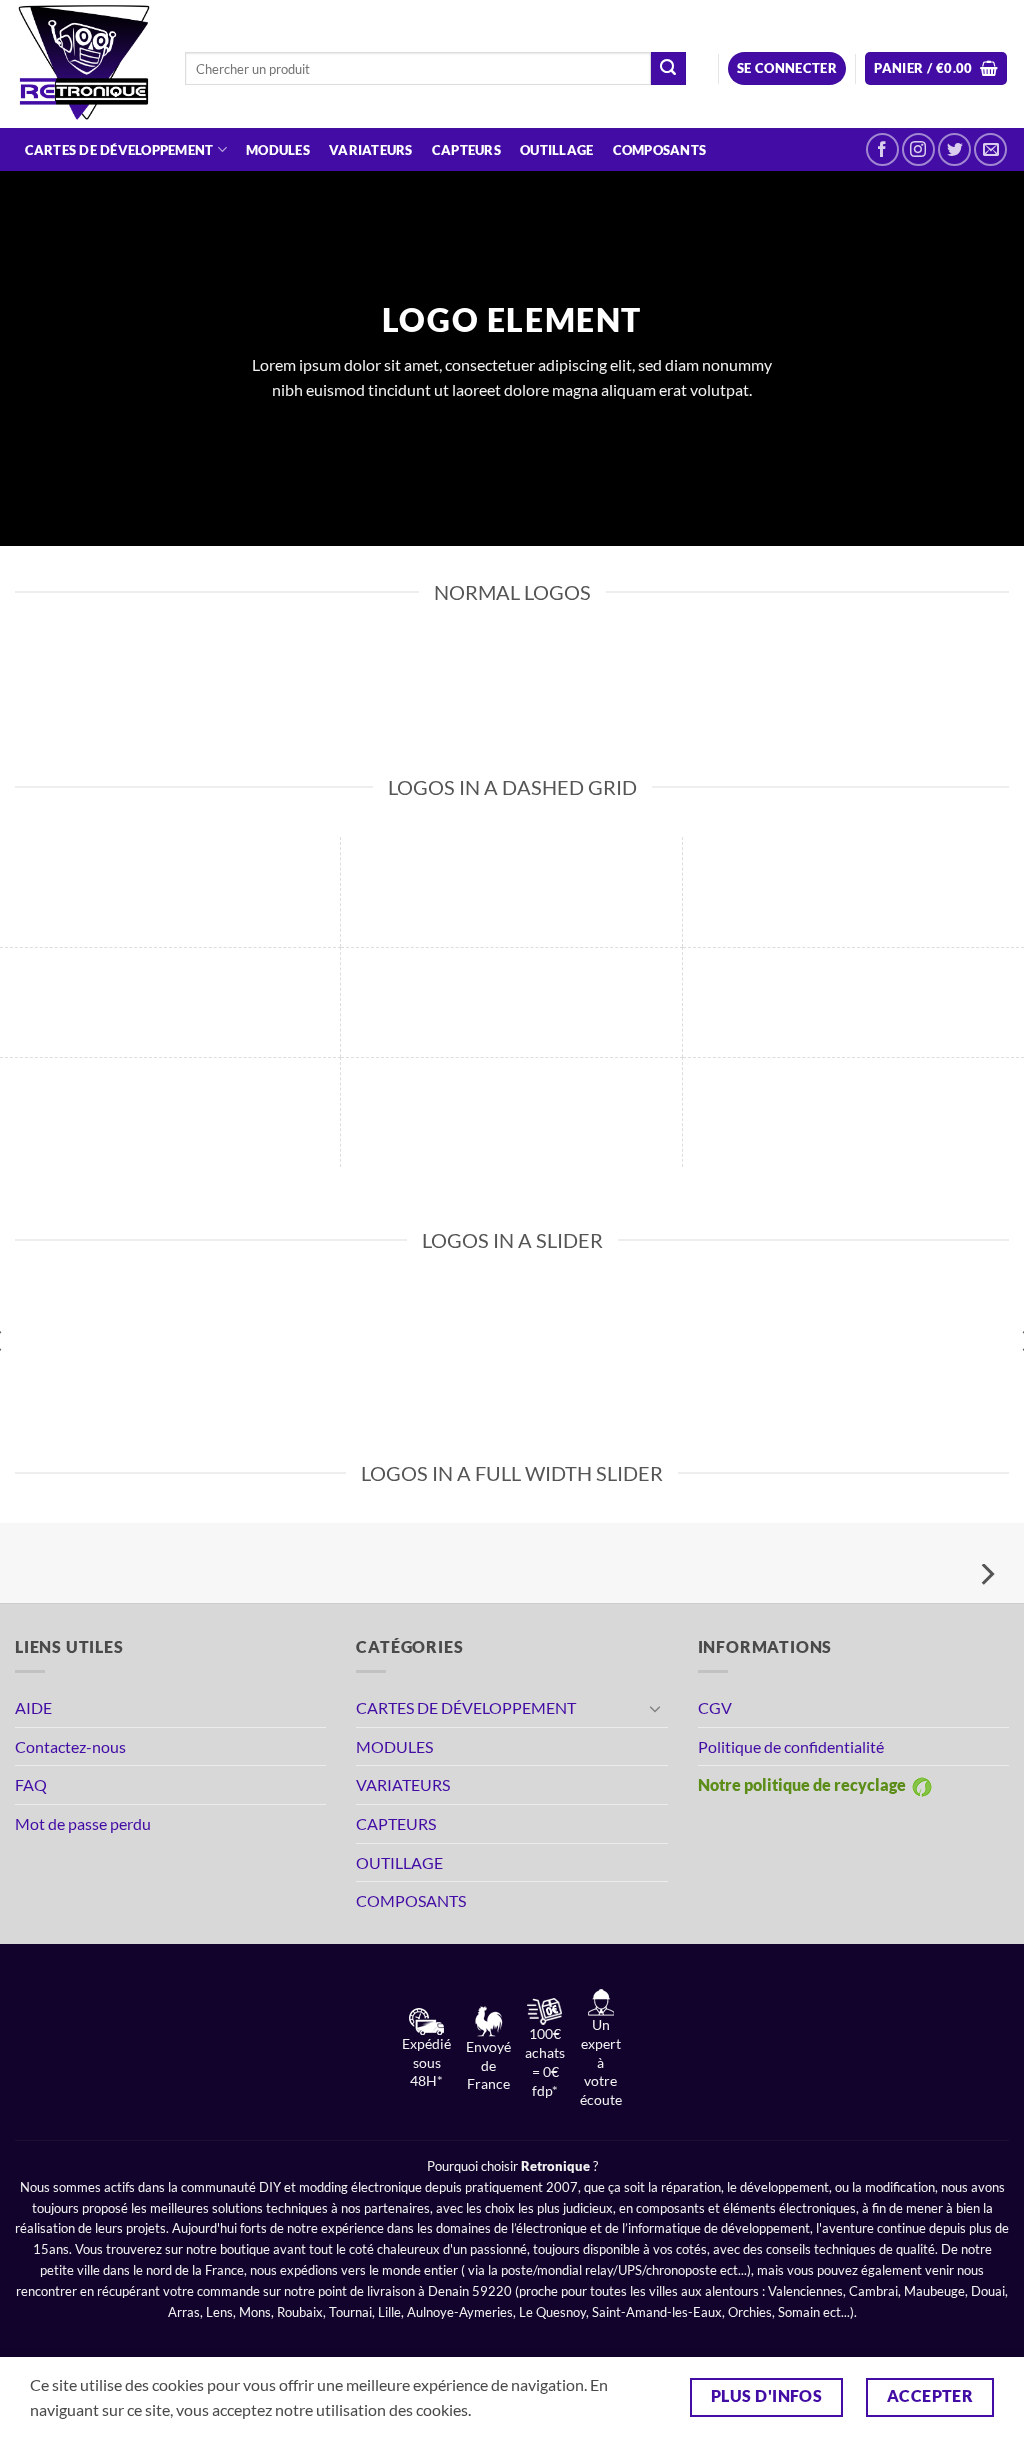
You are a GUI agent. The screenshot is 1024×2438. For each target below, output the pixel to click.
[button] (787, 68)
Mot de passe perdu (83, 1823)
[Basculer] (656, 1708)
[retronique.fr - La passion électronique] (85, 64)
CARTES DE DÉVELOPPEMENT (119, 150)
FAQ (31, 1784)
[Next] (986, 1574)
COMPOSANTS (660, 150)
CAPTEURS (466, 150)
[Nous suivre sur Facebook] (882, 149)
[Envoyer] (668, 69)
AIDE (33, 1707)
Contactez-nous (70, 1746)
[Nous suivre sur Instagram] (918, 149)
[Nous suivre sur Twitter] (954, 149)
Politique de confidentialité (791, 1746)
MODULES (278, 150)
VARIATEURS (371, 150)
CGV (715, 1707)
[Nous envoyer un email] (990, 149)
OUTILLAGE (556, 150)
